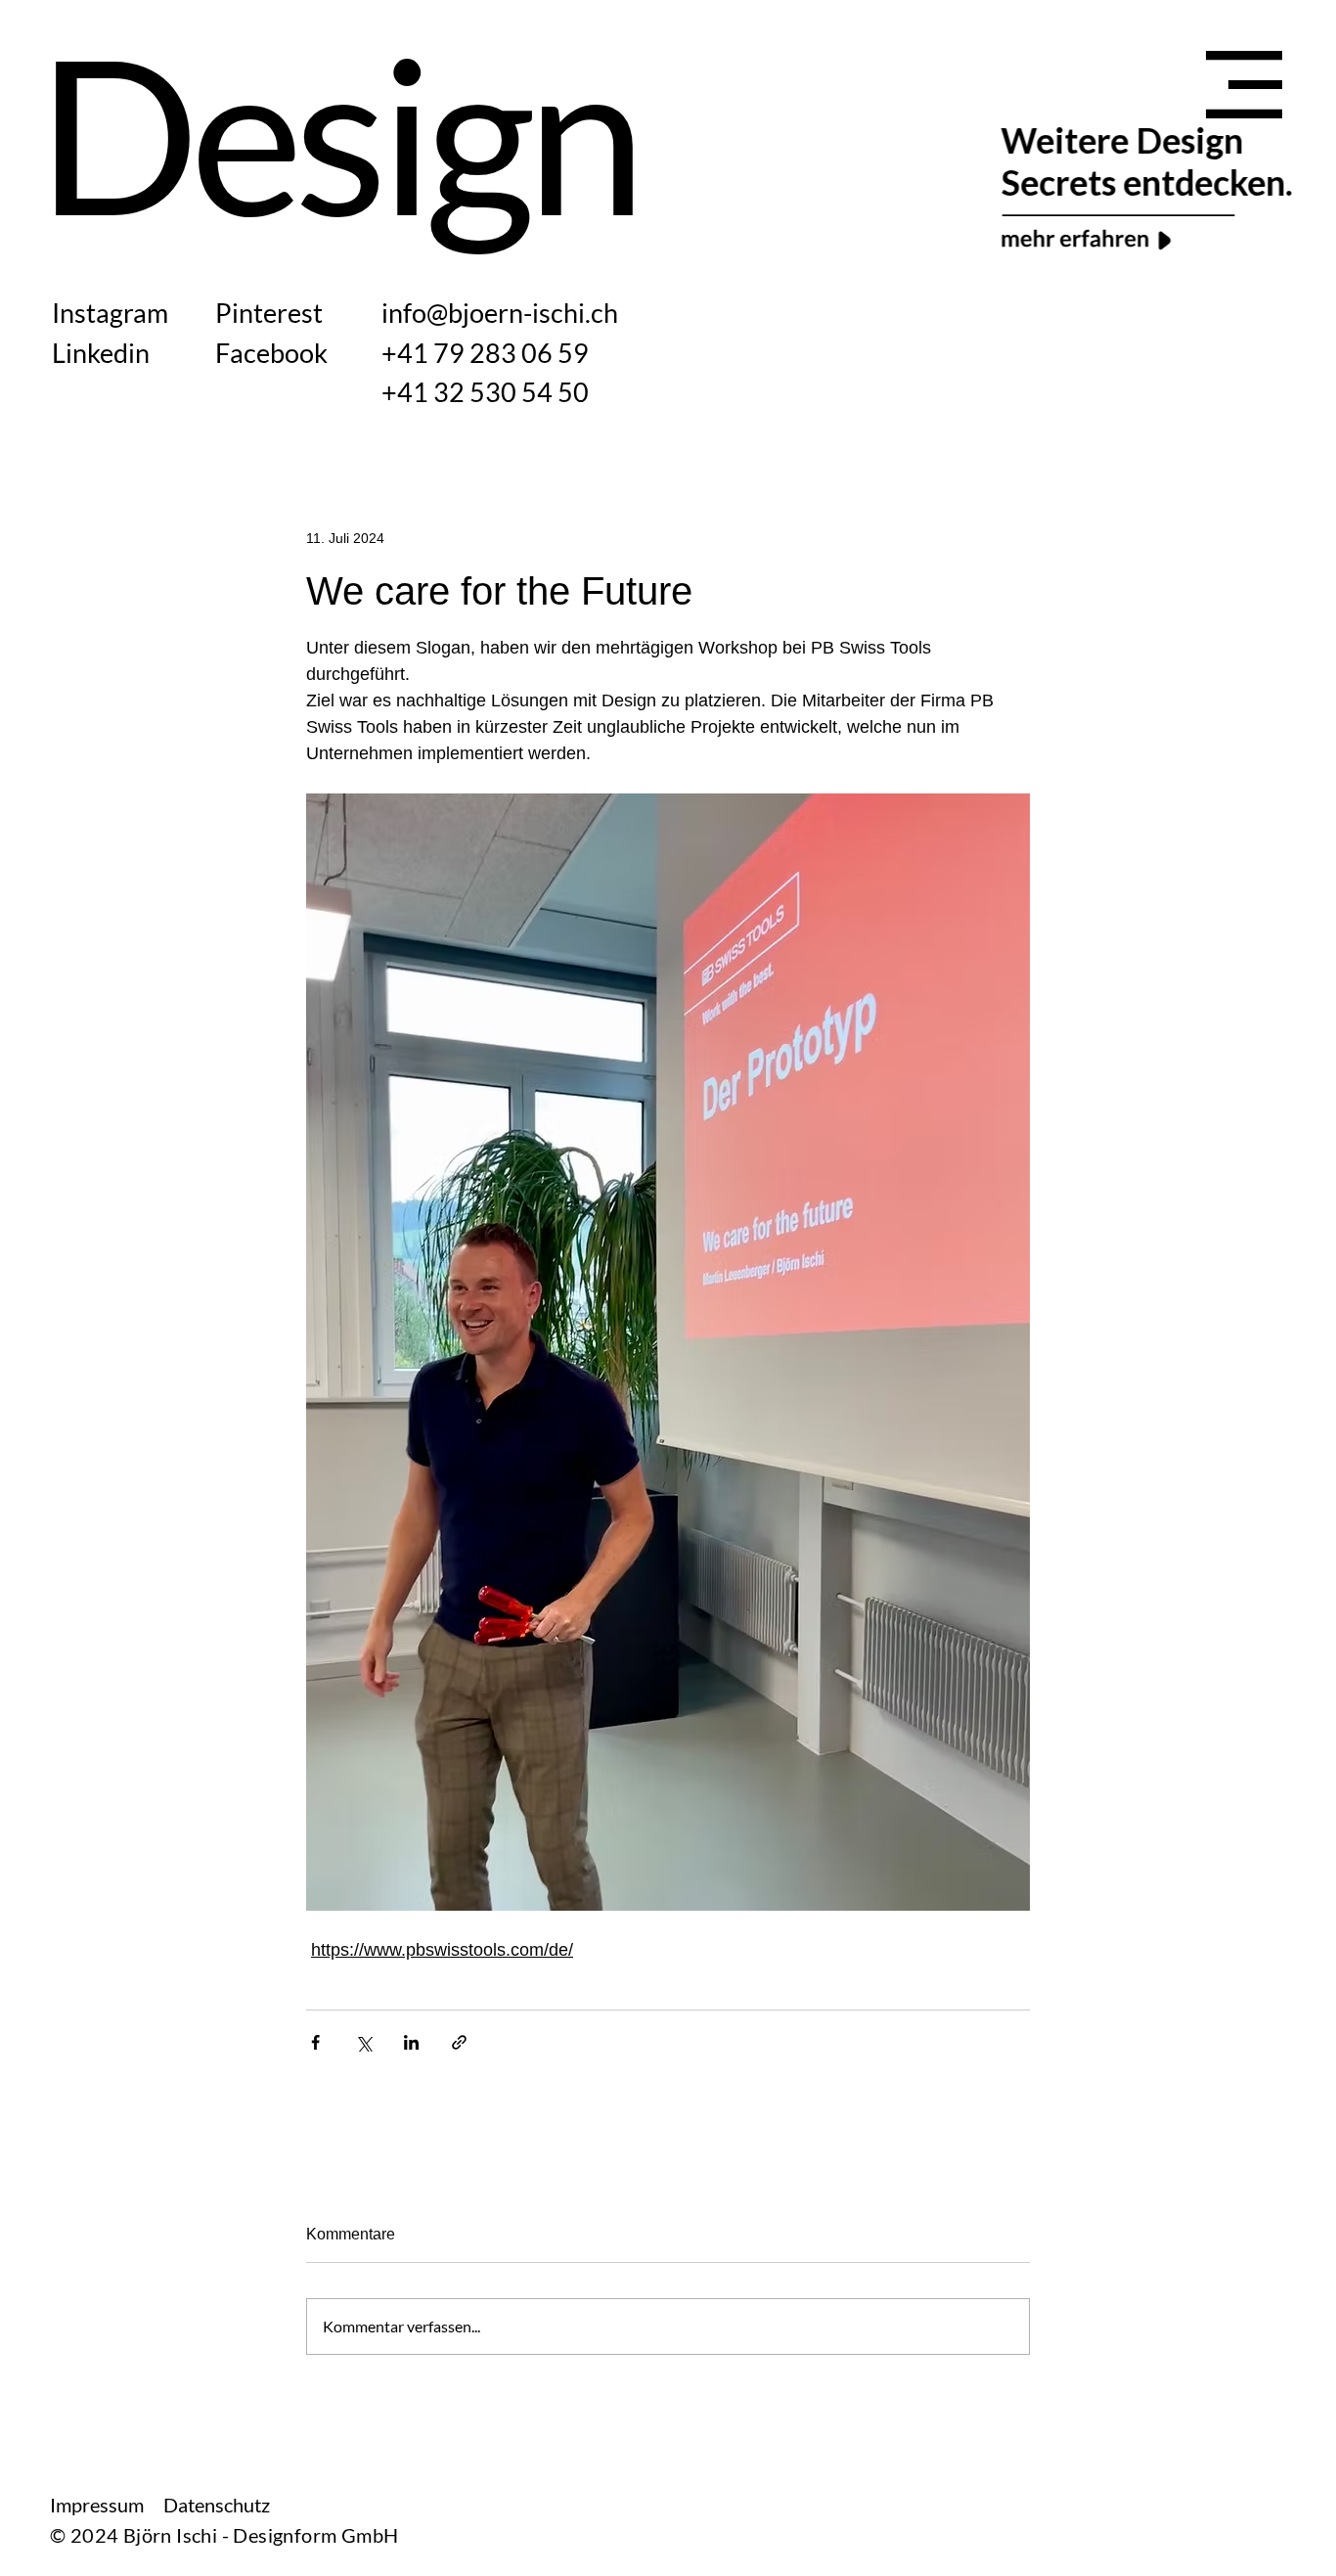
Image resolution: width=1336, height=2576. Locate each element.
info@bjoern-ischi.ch (500, 313)
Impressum (97, 2505)
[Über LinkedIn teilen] (411, 2042)
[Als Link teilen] (459, 2042)
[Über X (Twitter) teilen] (363, 2042)
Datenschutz (217, 2505)
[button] (1244, 85)
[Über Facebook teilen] (315, 2042)
